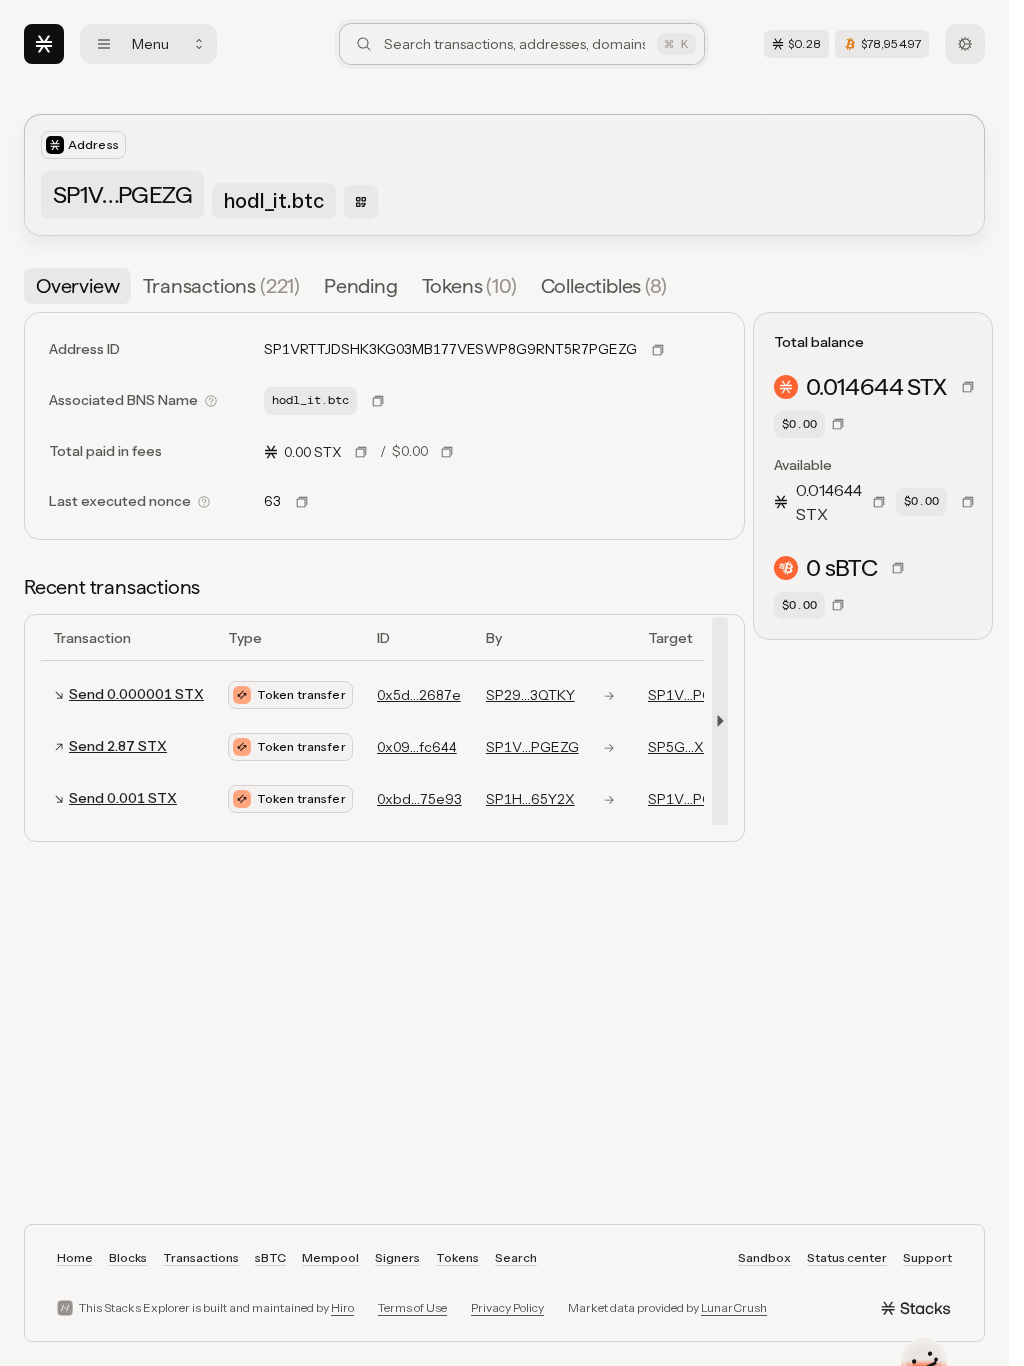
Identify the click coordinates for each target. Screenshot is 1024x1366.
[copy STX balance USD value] (838, 424)
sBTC (270, 1257)
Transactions (201, 1257)
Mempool (330, 1257)
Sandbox (764, 1257)
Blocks (128, 1257)
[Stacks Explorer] (44, 44)
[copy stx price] (361, 452)
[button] (716, 721)
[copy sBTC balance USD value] (838, 605)
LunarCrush (734, 1307)
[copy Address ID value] (658, 350)
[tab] (77, 286)
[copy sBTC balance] (898, 568)
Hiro (342, 1307)
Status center (847, 1257)
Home (75, 1257)
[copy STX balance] (968, 387)
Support (927, 1257)
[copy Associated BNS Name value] (378, 401)
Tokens (457, 1257)
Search (516, 1257)
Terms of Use (412, 1307)
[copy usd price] (447, 452)
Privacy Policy (507, 1307)
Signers (397, 1257)
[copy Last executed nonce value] (302, 502)
